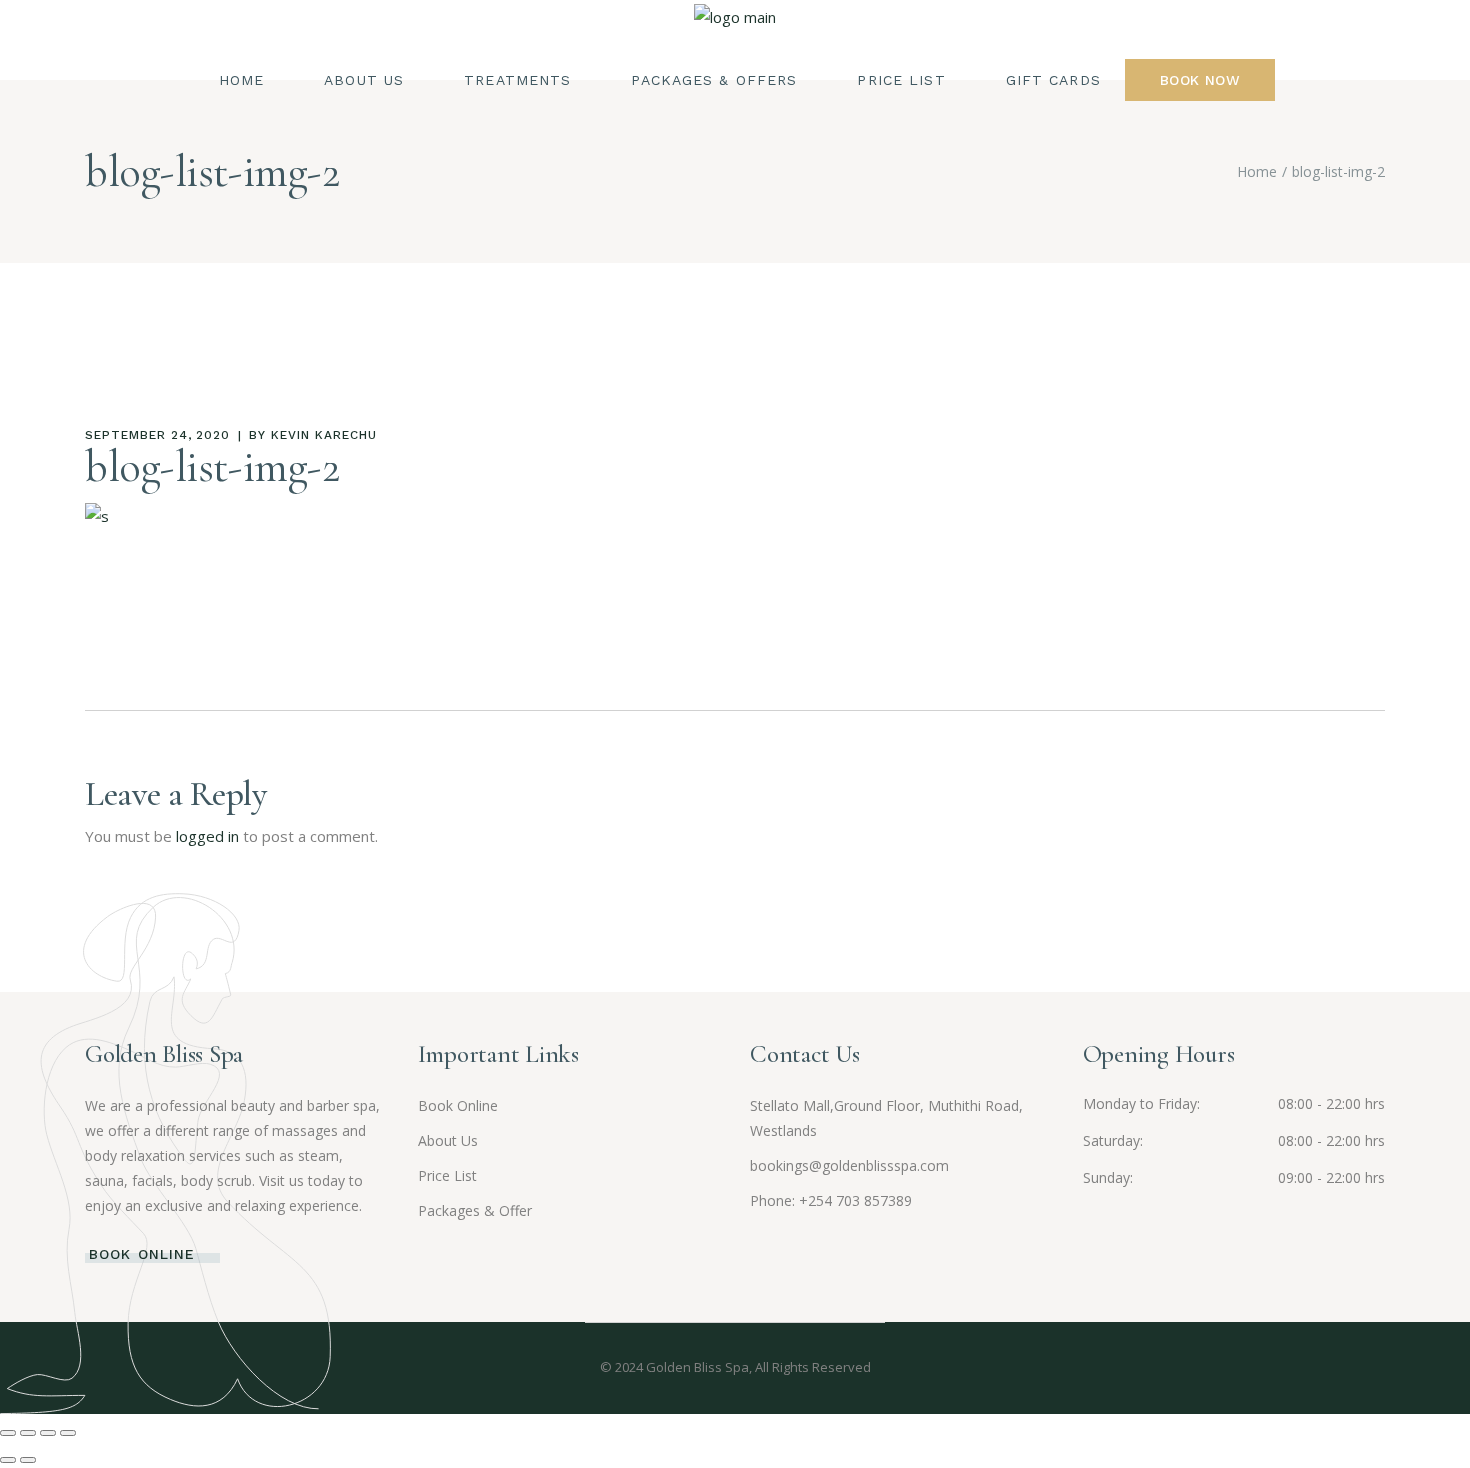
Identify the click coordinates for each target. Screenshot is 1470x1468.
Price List (447, 1175)
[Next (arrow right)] (28, 1460)
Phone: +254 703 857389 (831, 1200)
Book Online (458, 1105)
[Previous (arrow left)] (8, 1460)
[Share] (48, 1433)
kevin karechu (323, 435)
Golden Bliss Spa (697, 1367)
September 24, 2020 (157, 435)
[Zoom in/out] (8, 1433)
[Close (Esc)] (68, 1433)
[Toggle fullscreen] (28, 1433)
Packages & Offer (475, 1210)
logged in (207, 836)
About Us (448, 1140)
